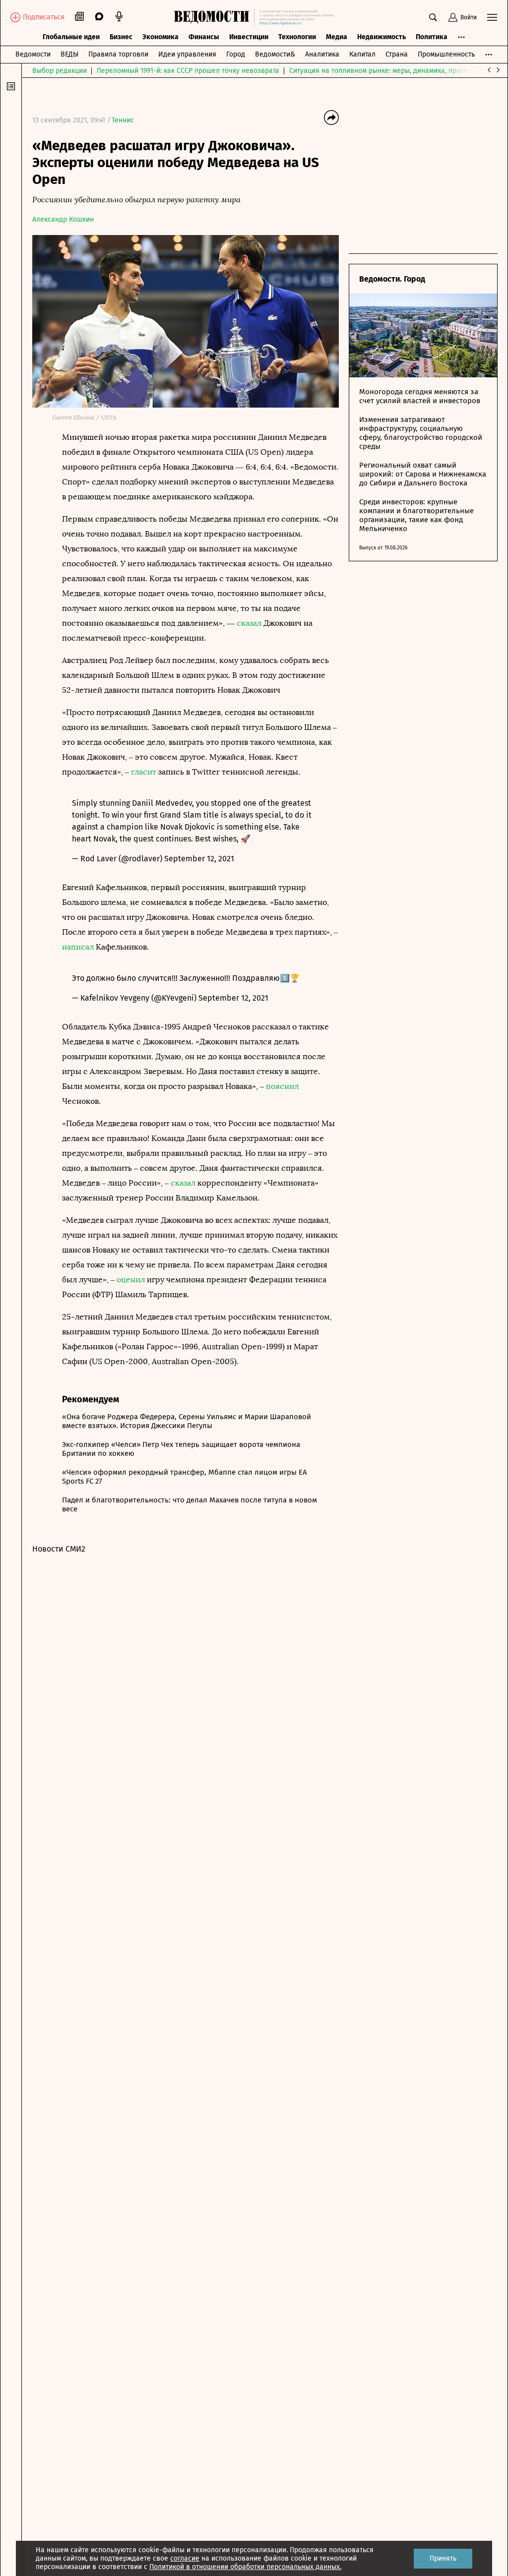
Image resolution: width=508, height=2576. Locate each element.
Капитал (362, 54)
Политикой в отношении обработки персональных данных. (245, 2567)
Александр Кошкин (63, 219)
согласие (185, 2558)
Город (236, 54)
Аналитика (322, 54)
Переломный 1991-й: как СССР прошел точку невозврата (188, 71)
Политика (432, 37)
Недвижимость (381, 37)
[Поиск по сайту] (433, 17)
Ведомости (33, 54)
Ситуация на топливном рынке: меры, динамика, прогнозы (384, 71)
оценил (131, 1280)
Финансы (204, 37)
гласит (144, 772)
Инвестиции (249, 37)
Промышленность (446, 54)
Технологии (297, 37)
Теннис (123, 120)
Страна (397, 54)
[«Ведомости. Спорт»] (214, 17)
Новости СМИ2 (59, 1549)
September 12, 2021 (199, 859)
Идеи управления (187, 54)
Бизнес (121, 37)
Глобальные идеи (71, 37)
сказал (249, 623)
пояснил (282, 1086)
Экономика (160, 37)
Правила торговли (118, 54)
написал (78, 947)
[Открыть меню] (492, 17)
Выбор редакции (60, 71)
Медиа (337, 37)
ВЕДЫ (69, 54)
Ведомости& (275, 54)
